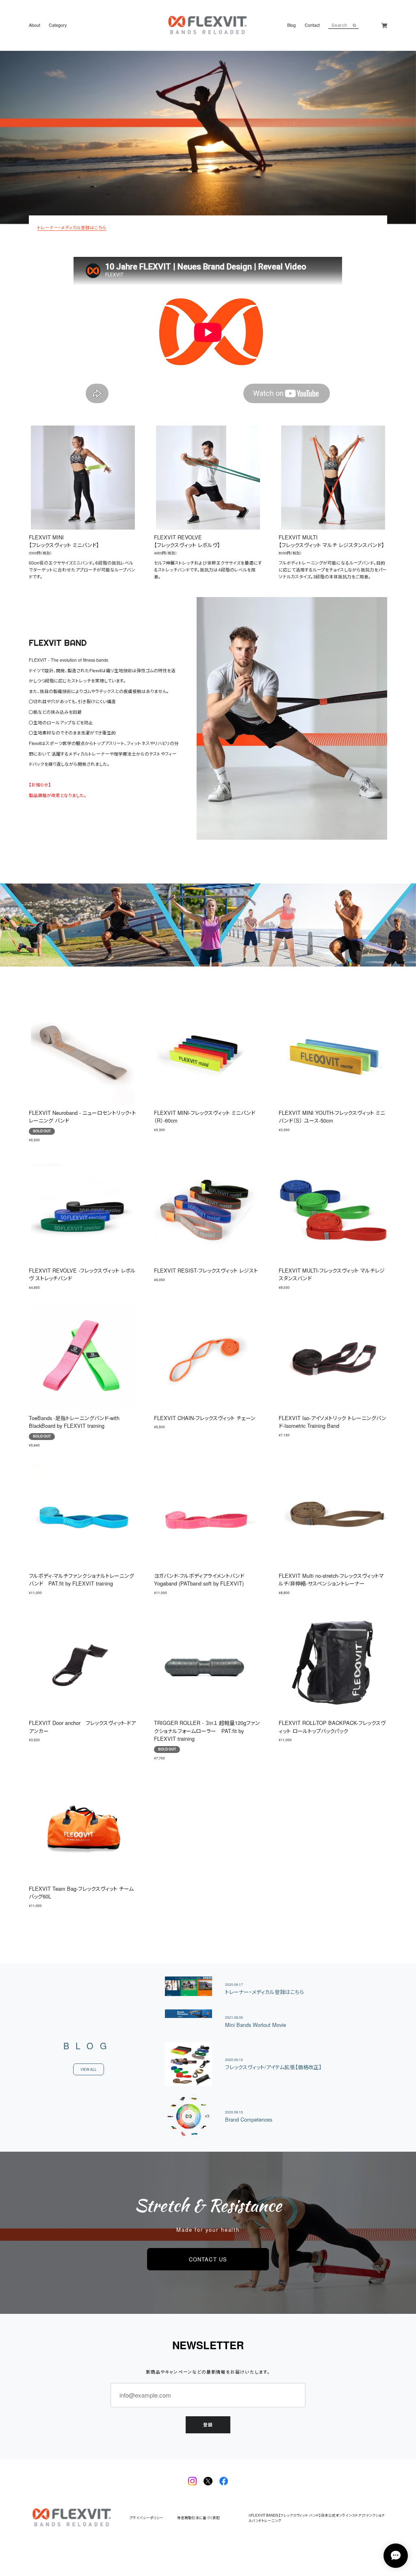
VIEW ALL (89, 2069)
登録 (208, 2425)
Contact (312, 25)
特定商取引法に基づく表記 (198, 2518)
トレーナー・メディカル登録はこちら (72, 227)
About (35, 25)
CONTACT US (208, 2259)
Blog (291, 25)
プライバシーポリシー (146, 2518)
